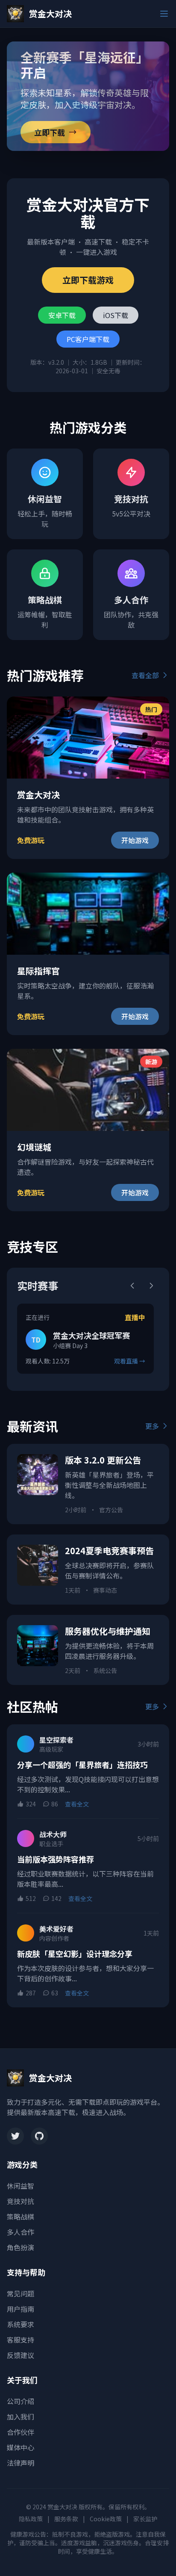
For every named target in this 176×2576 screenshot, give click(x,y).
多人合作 (21, 2232)
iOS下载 (116, 315)
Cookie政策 (106, 2519)
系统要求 (21, 2324)
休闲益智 (21, 2186)
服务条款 (66, 2519)
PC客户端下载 (88, 339)
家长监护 (145, 2519)
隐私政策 (31, 2519)
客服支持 (21, 2340)
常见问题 (21, 2293)
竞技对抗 (21, 2201)
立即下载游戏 (88, 280)
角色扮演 (21, 2247)
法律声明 (21, 2463)
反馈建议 (21, 2355)
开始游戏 (135, 840)
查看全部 (145, 675)
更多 (152, 1426)
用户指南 (21, 2309)
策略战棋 (21, 2216)
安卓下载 (62, 315)
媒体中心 (21, 2447)
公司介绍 (21, 2401)
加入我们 (21, 2417)
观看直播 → (130, 1361)
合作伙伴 (21, 2432)
